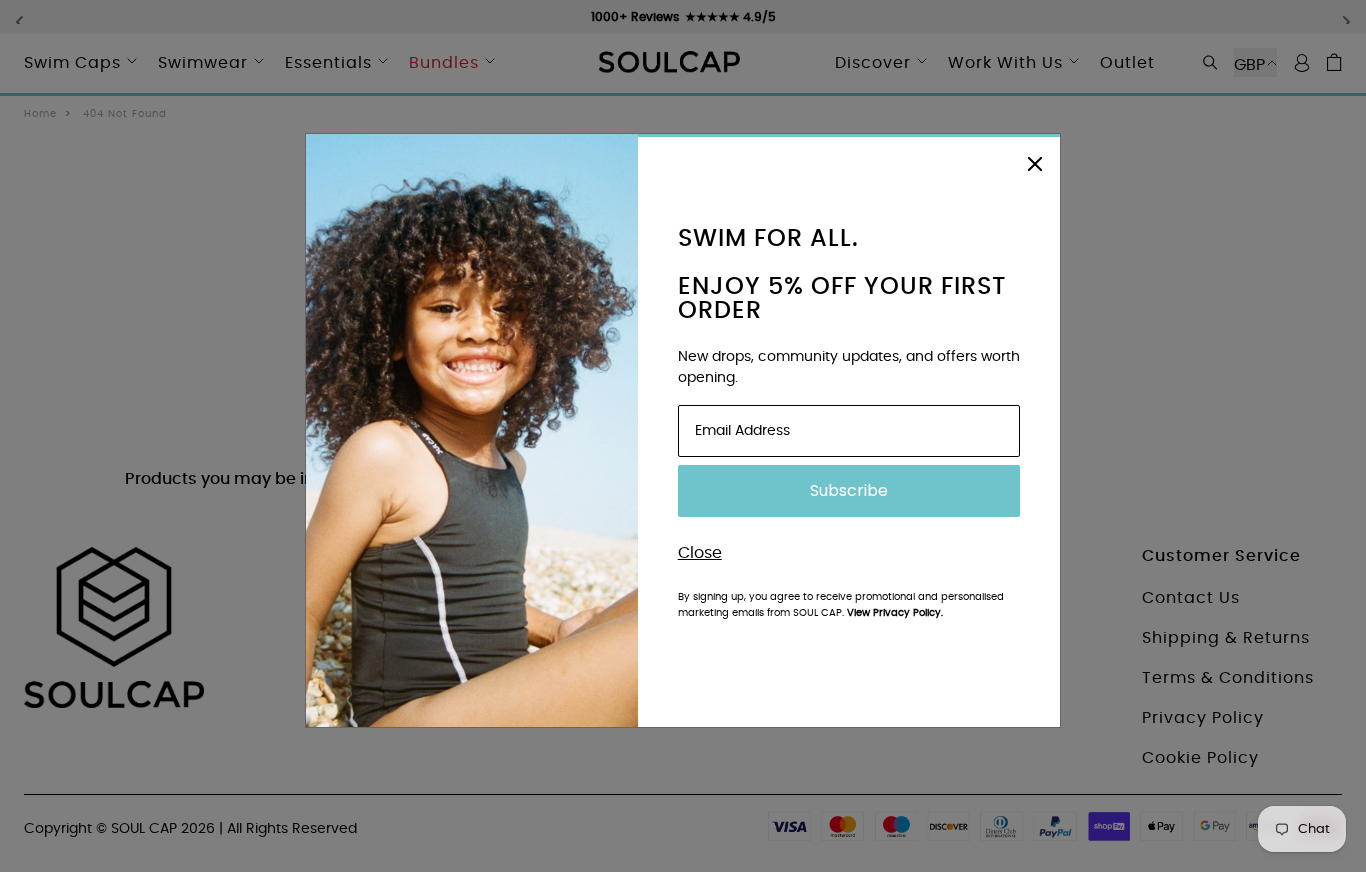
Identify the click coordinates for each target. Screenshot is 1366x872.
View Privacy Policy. (895, 613)
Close (700, 553)
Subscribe (849, 490)
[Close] (1035, 162)
